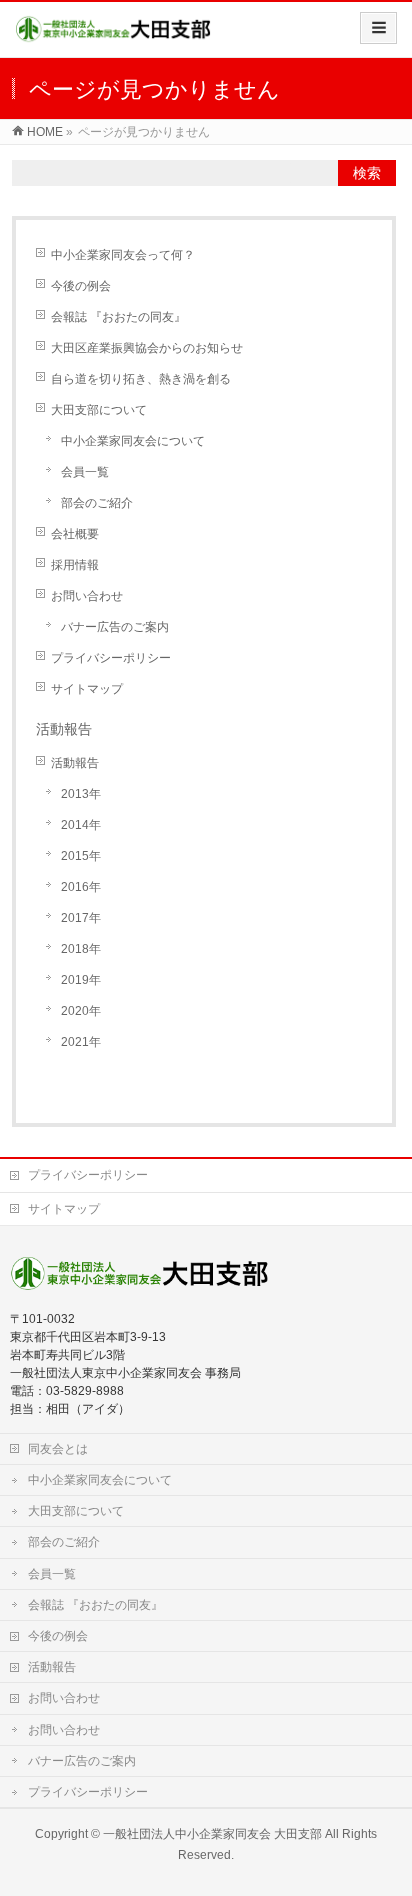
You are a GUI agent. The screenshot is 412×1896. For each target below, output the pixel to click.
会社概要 (75, 534)
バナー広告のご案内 (115, 627)
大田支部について (99, 410)
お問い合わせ (87, 596)
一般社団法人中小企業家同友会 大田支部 (212, 1834)
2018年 (81, 949)
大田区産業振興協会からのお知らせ (147, 348)
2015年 (81, 856)
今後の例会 (81, 286)
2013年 (81, 794)
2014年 (81, 825)
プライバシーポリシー (111, 658)
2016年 (81, 887)
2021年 (81, 1042)
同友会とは (58, 1449)
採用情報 (75, 565)
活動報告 (75, 763)
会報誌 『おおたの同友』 (118, 317)
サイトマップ (87, 689)
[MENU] (378, 28)
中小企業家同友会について (133, 441)
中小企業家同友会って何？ (123, 255)
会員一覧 (85, 472)
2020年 (81, 1011)
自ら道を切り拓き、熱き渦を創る (141, 379)
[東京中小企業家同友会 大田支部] (113, 36)
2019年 (81, 980)
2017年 (81, 918)
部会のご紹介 (97, 503)
